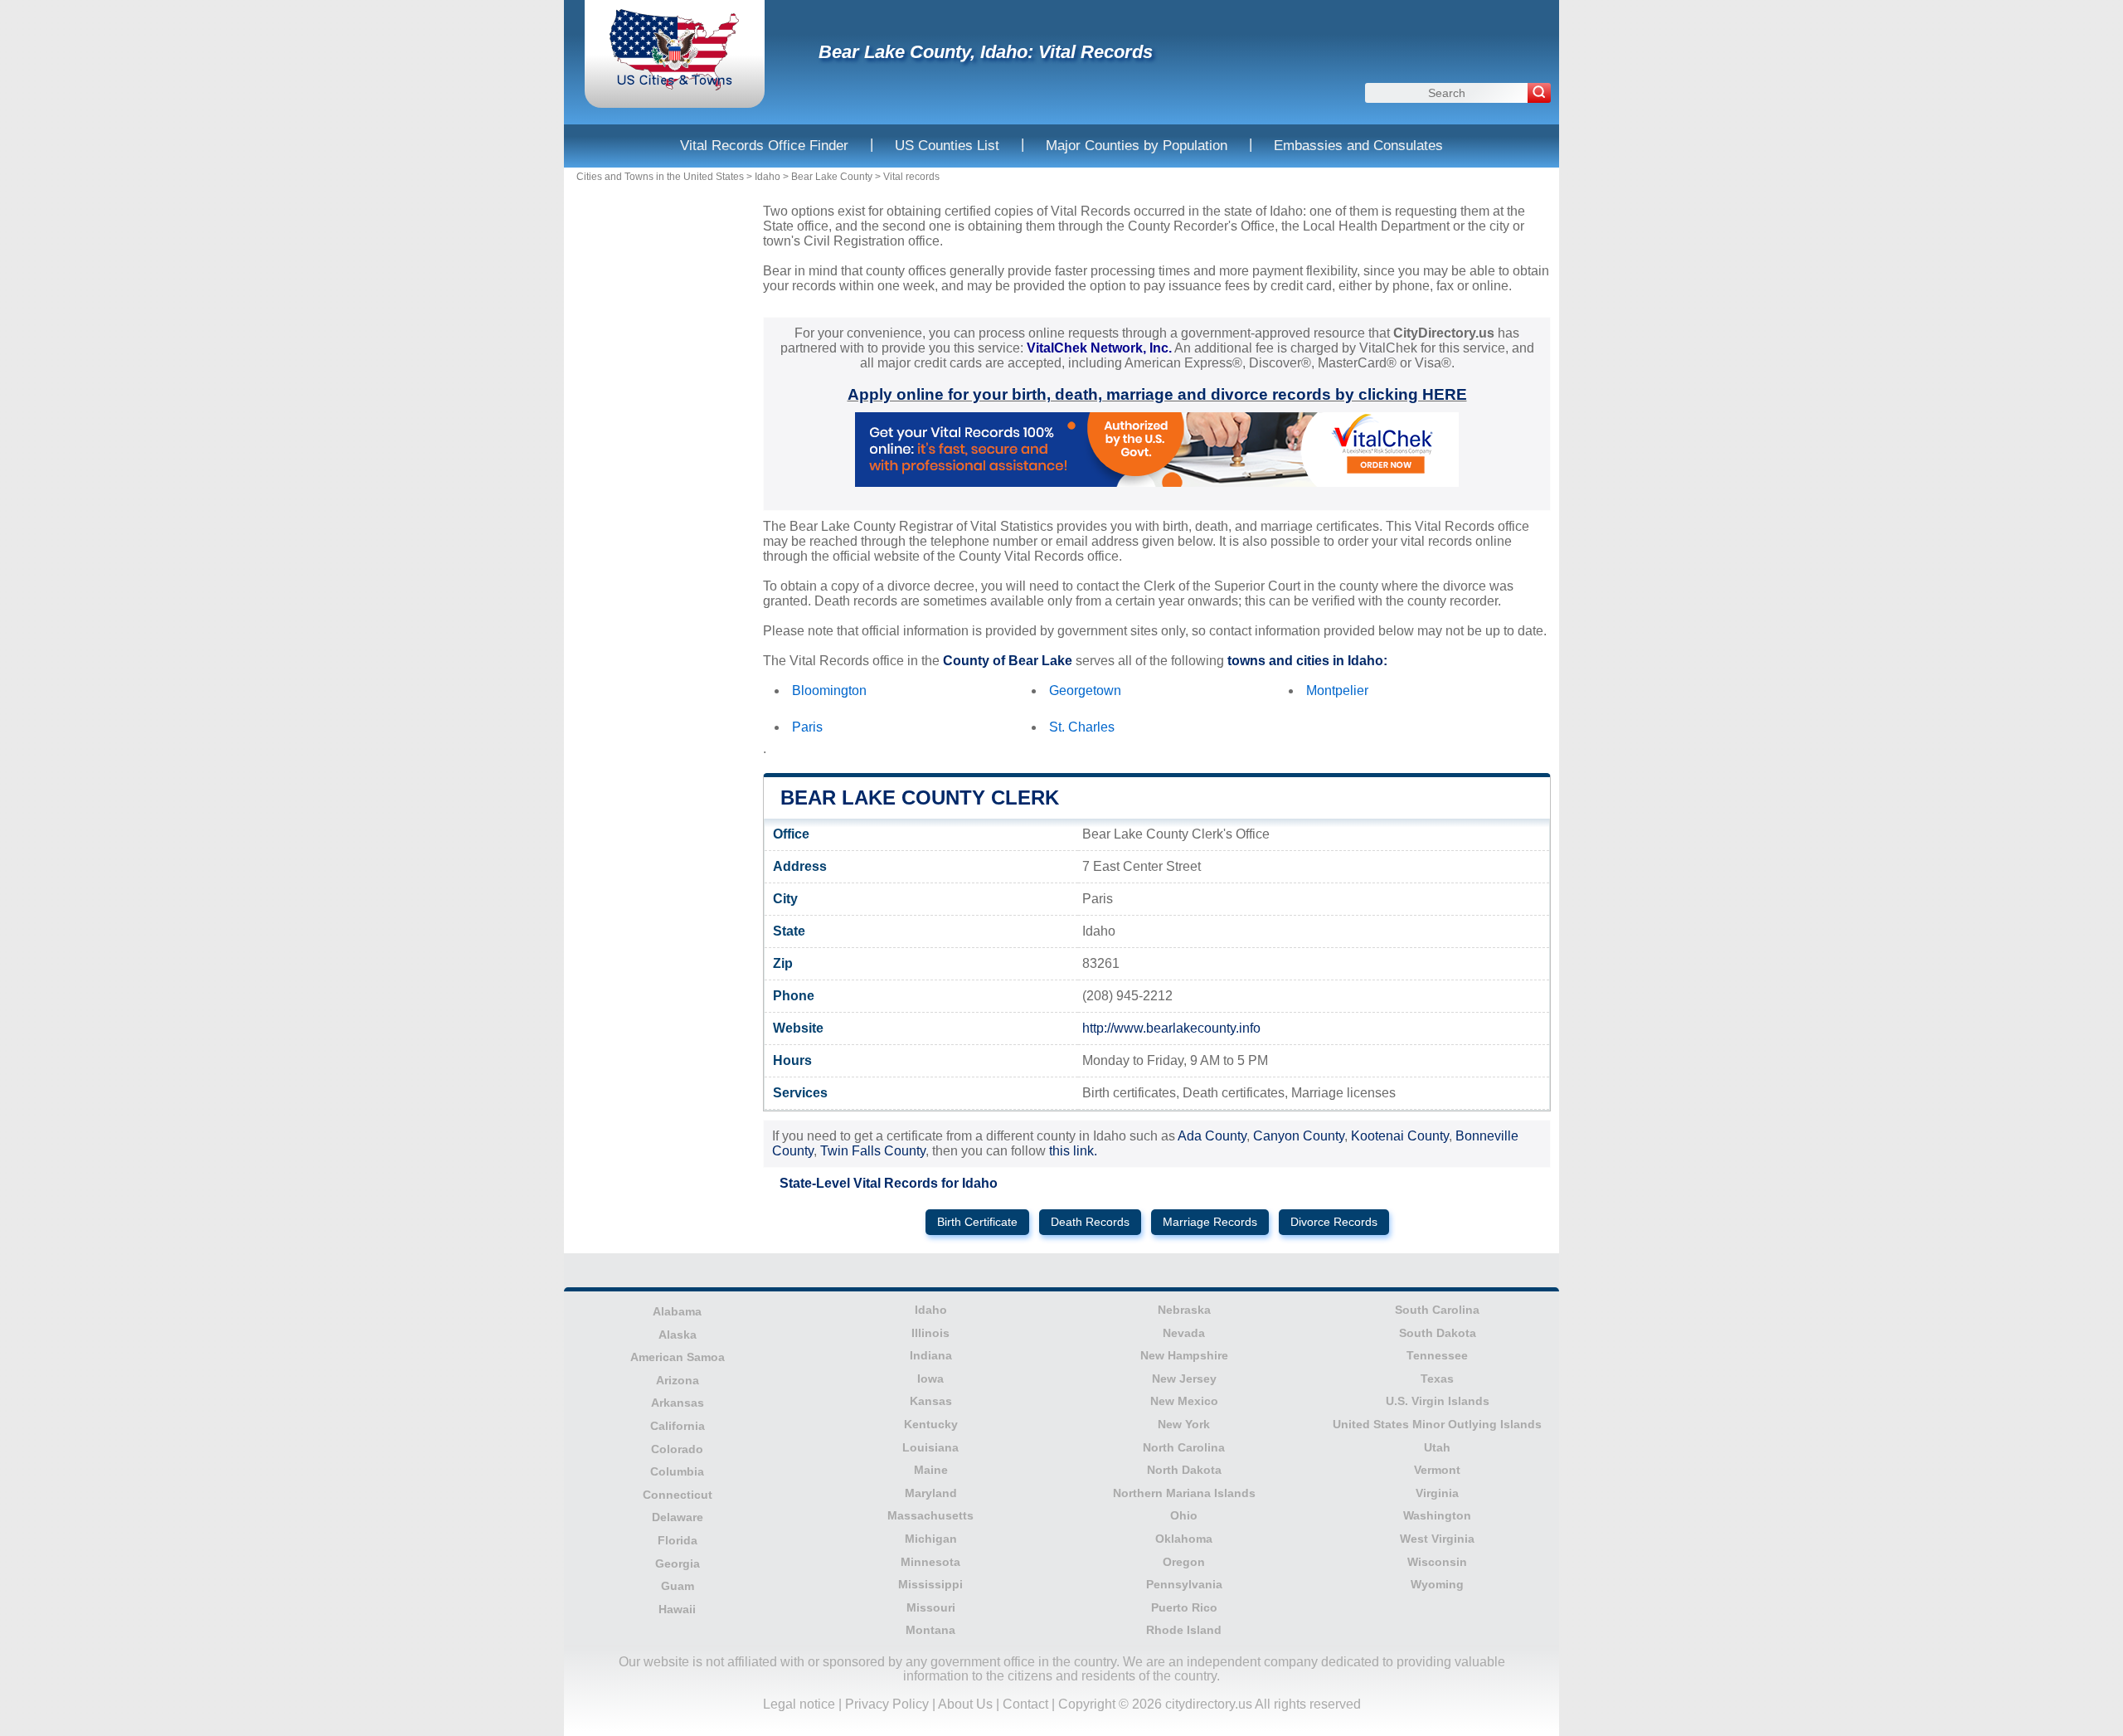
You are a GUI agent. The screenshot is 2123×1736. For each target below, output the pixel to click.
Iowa (930, 1379)
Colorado (677, 1449)
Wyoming (1437, 1584)
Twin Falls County (873, 1151)
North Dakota (1184, 1470)
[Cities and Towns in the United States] (675, 87)
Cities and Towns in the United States (660, 177)
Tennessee (1437, 1355)
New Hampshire (1184, 1355)
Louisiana (930, 1447)
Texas (1437, 1379)
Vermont (1437, 1470)
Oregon (1184, 1562)
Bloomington (829, 691)
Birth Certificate (977, 1222)
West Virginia (1437, 1539)
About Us (965, 1704)
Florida (678, 1540)
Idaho (768, 177)
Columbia (677, 1471)
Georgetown (1085, 691)
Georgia (678, 1563)
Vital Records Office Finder (764, 146)
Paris (807, 727)
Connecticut (678, 1495)
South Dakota (1438, 1333)
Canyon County (1299, 1136)
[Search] (1539, 93)
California (678, 1426)
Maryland (931, 1493)
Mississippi (930, 1584)
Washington (1437, 1515)
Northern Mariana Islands (1184, 1493)
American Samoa (678, 1357)
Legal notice (799, 1704)
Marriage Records (1210, 1222)
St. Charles (1082, 727)
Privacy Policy (887, 1704)
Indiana (931, 1355)
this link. (1073, 1151)
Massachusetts (930, 1515)
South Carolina (1437, 1310)
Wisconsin (1437, 1562)
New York (1184, 1424)
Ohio (1184, 1515)
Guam (678, 1586)
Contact (1025, 1704)
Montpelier (1337, 691)
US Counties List (947, 146)
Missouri (931, 1607)
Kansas (931, 1401)
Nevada (1184, 1333)
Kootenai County (1400, 1136)
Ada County (1212, 1136)
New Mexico (1184, 1401)
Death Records (1090, 1222)
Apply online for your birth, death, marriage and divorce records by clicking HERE (1157, 394)
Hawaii (677, 1609)
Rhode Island (1184, 1630)
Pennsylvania (1184, 1584)
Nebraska (1184, 1310)
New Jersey (1184, 1379)
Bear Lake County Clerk (920, 797)
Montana (930, 1630)
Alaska (678, 1335)
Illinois (930, 1333)
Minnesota (930, 1562)
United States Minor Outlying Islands (1437, 1424)
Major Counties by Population (1137, 146)
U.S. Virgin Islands (1438, 1401)
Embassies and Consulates (1358, 146)
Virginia (1437, 1493)
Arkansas (678, 1403)
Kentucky (931, 1424)
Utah (1437, 1447)
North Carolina (1184, 1447)
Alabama (677, 1311)
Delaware (678, 1517)
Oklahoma (1184, 1539)
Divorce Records (1334, 1222)
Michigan (931, 1539)
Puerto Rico (1184, 1607)
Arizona (678, 1380)
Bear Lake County (832, 177)
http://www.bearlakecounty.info (1171, 1028)
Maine (931, 1470)
